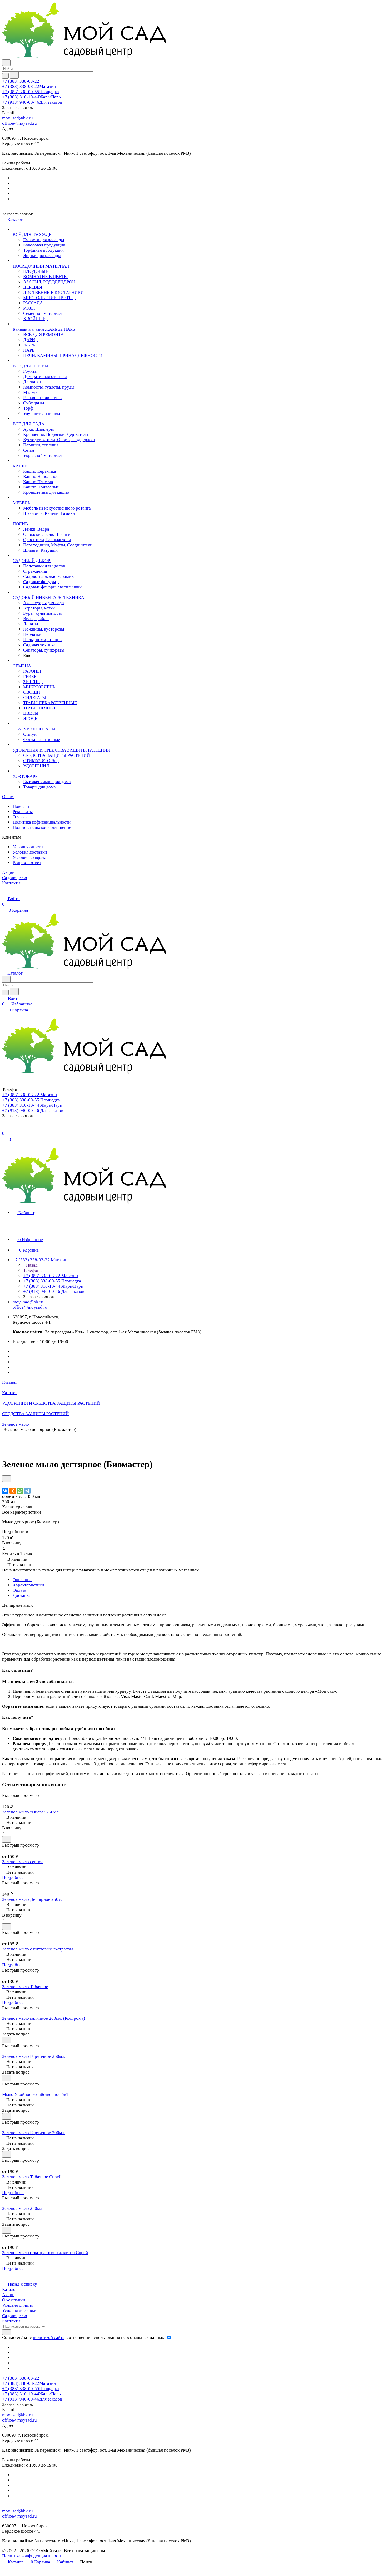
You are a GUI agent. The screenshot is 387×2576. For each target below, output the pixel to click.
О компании (14, 2300)
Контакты (11, 2321)
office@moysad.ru (19, 123)
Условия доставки (30, 852)
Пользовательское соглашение (42, 827)
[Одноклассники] (13, 1491)
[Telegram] (27, 1491)
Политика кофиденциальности (42, 822)
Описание (22, 1580)
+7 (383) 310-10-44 (31, 97)
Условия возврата (29, 857)
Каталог (10, 2289)
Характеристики (28, 1585)
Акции (8, 2295)
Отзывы (20, 817)
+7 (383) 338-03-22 (21, 81)
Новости (21, 806)
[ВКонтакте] (5, 1491)
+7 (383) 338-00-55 (31, 92)
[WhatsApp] (20, 1491)
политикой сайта (49, 2338)
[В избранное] (7, 1479)
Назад (31, 1265)
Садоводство (15, 2316)
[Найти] (14, 75)
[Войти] (4, 1128)
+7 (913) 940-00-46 (32, 102)
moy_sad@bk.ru (18, 118)
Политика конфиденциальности (32, 2556)
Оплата (19, 1590)
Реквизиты (23, 812)
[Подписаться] (7, 2332)
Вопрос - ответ (27, 863)
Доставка (22, 1595)
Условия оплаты (28, 847)
